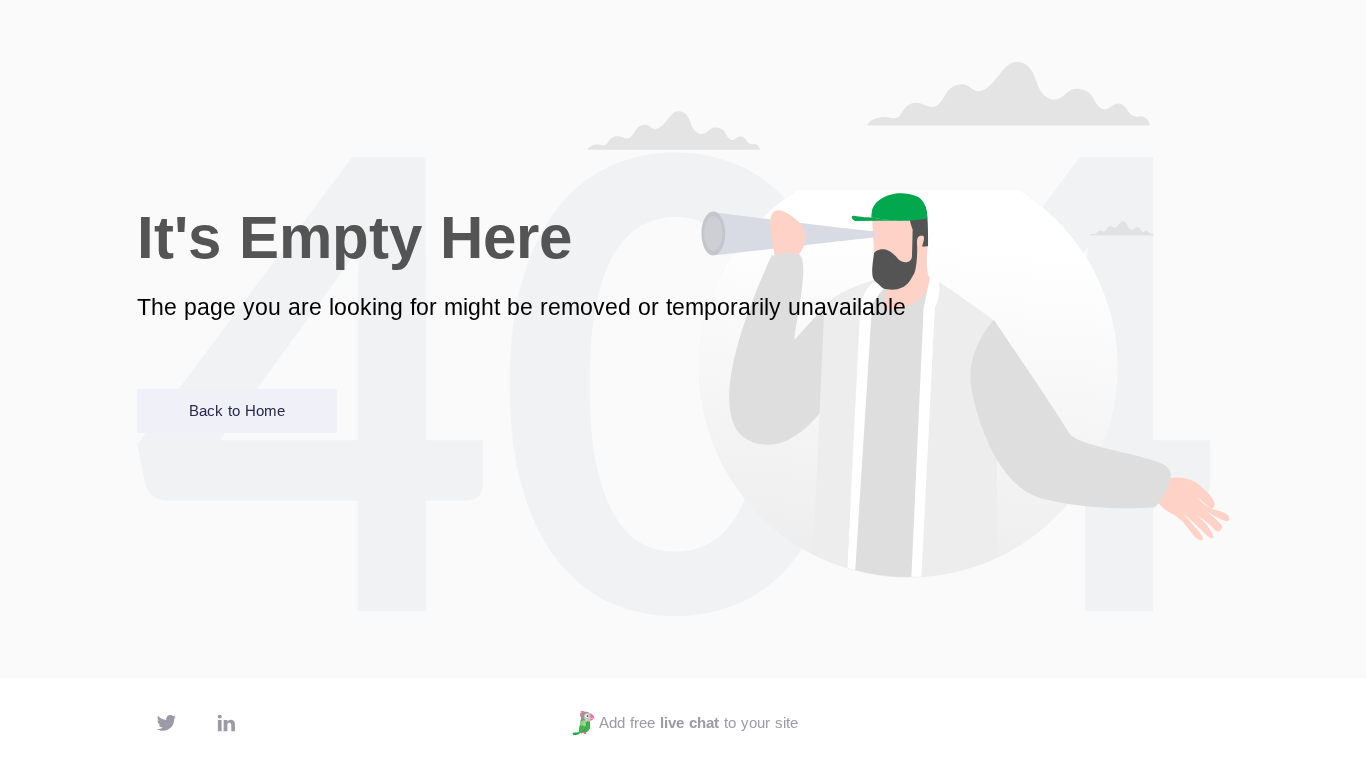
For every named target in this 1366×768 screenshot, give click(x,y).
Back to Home (237, 410)
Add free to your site (698, 722)
